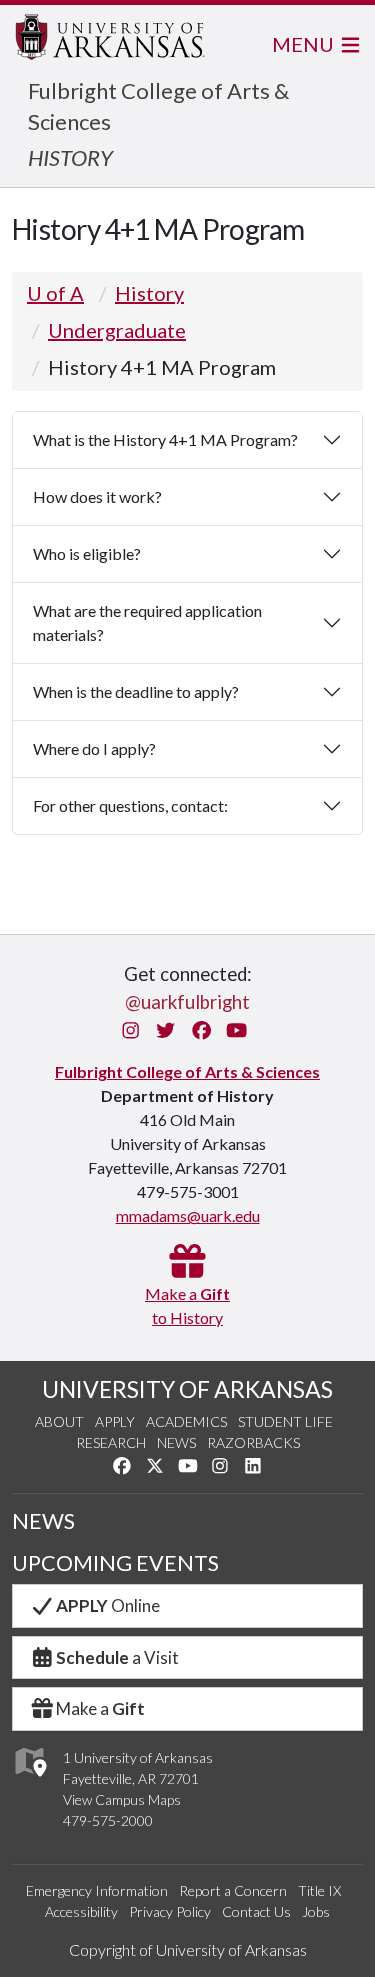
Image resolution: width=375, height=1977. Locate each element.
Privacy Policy (170, 1911)
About (59, 1421)
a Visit (117, 1657)
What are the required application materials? (147, 622)
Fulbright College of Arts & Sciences (187, 1071)
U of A (55, 293)
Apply (115, 1421)
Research (111, 1442)
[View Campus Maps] (29, 1781)
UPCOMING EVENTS (115, 1563)
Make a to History (187, 1305)
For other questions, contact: (130, 805)
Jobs (316, 1911)
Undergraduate (117, 330)
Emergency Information (97, 1890)
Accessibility (81, 1911)
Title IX (319, 1890)
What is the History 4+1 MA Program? (165, 439)
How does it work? (97, 496)
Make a (100, 1708)
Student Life (285, 1421)
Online (108, 1605)
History (149, 293)
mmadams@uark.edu (188, 1215)
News (176, 1442)
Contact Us (256, 1911)
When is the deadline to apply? (136, 691)
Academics (186, 1421)
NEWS (43, 1521)
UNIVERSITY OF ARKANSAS (187, 1389)
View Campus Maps (122, 1799)
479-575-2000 (108, 1820)
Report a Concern (233, 1890)
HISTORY (70, 157)
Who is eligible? (87, 553)
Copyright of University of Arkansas (188, 1949)
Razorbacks (253, 1442)
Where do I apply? (94, 748)
